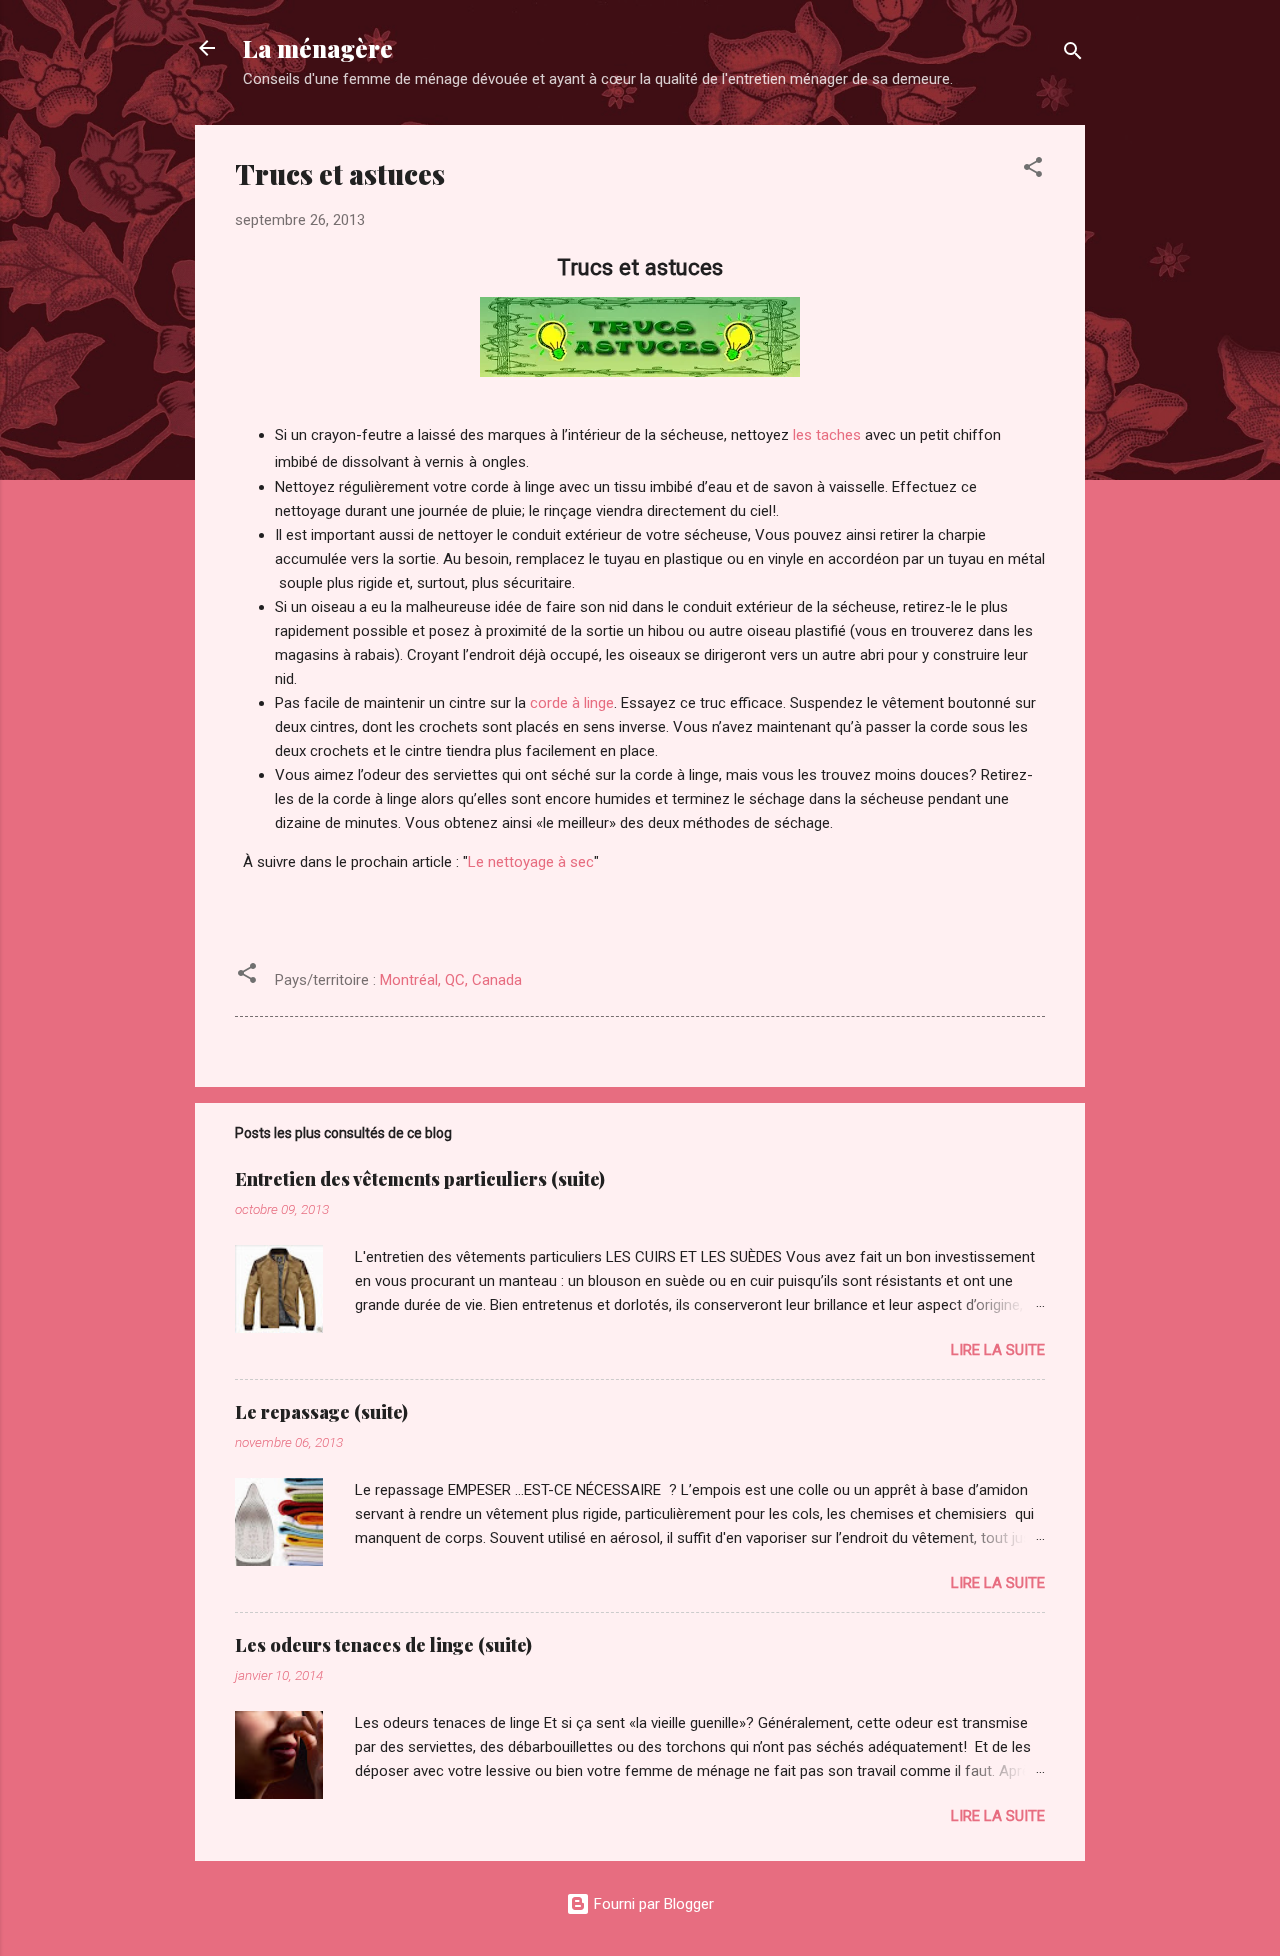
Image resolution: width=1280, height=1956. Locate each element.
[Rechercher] (1073, 54)
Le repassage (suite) (321, 1412)
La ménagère (318, 48)
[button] (1033, 170)
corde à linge (572, 703)
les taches (827, 435)
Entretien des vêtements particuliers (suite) (420, 1179)
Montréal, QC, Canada (451, 980)
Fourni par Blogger (652, 1904)
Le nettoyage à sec (531, 862)
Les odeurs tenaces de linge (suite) (383, 1645)
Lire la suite (998, 1350)
